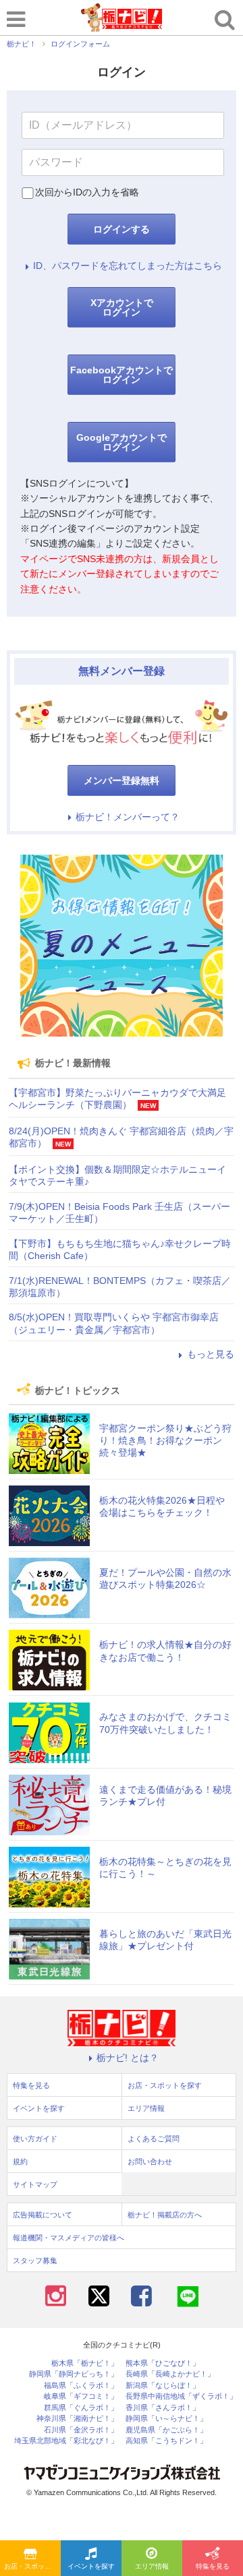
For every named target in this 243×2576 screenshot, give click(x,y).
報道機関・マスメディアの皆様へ (69, 2238)
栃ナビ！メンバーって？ (128, 817)
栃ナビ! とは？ (128, 2058)
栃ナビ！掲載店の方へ (165, 2215)
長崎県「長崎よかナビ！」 (170, 2374)
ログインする (122, 229)
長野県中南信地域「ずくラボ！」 (181, 2396)
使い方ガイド (35, 2139)
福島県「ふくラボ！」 (81, 2386)
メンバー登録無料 (122, 780)
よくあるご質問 (154, 2139)
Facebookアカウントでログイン (122, 375)
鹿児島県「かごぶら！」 (166, 2430)
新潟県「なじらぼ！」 (163, 2386)
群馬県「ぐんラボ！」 (81, 2408)
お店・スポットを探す (32, 2566)
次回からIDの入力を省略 (87, 192)
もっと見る (211, 1354)
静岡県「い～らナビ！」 (166, 2419)
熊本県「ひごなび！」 (163, 2363)
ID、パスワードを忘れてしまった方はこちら (128, 266)
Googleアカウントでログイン (122, 442)
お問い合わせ (150, 2161)
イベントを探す (91, 2566)
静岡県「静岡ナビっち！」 (74, 2374)
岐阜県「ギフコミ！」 (81, 2396)
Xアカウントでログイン (122, 307)
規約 (20, 2161)
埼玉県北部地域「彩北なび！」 (66, 2441)
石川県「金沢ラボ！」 (81, 2430)
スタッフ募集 (35, 2261)
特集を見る (213, 2566)
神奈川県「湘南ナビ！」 (77, 2419)
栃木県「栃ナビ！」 (85, 2363)
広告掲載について (43, 2215)
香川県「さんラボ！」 (163, 2408)
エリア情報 (152, 2566)
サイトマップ (35, 2184)
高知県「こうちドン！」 (166, 2441)
